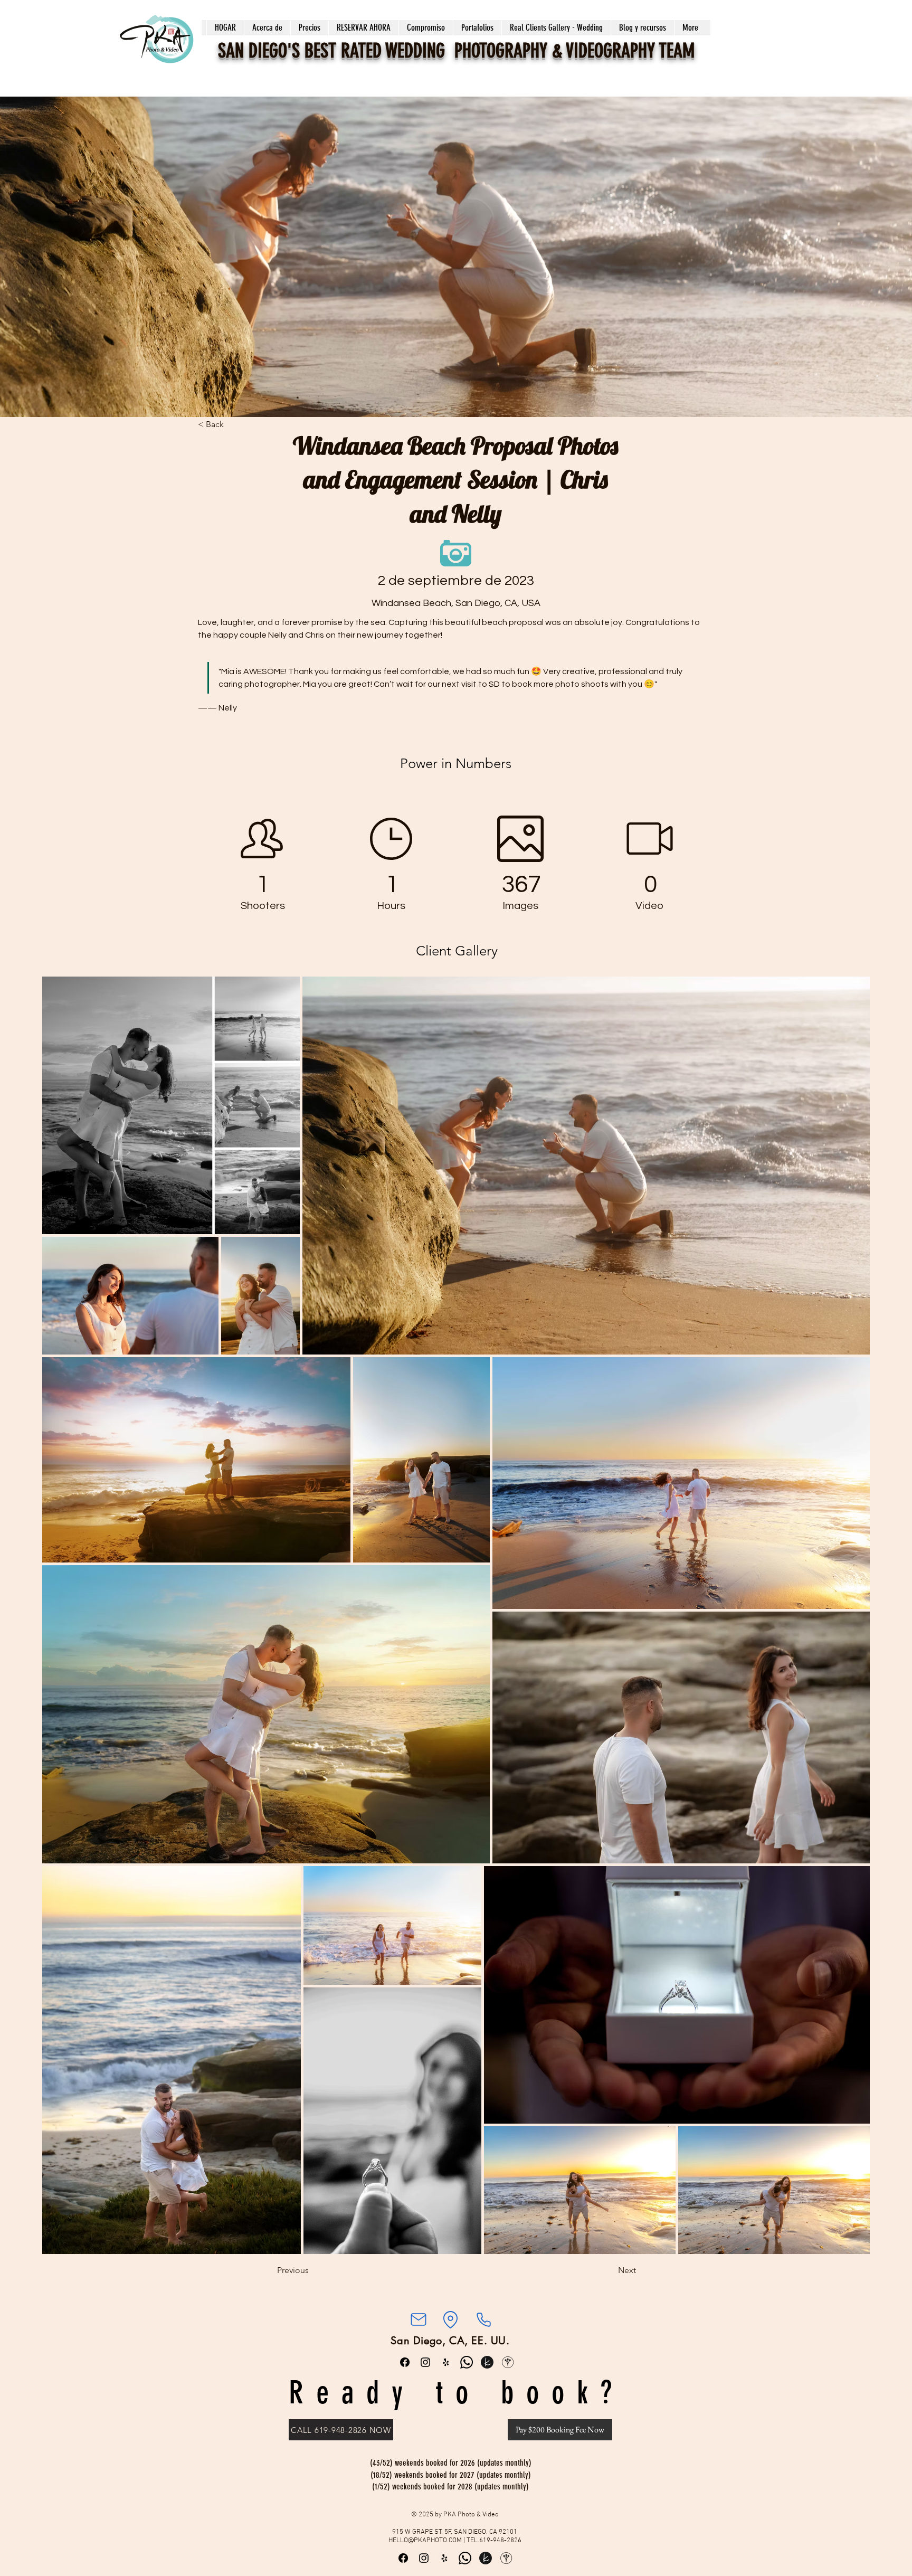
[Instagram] (425, 2362)
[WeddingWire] (508, 2362)
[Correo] (418, 2319)
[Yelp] (446, 2362)
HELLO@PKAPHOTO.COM (425, 2541)
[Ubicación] (450, 2319)
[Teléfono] (483, 2319)
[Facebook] (405, 2362)
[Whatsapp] (467, 2362)
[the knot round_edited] (487, 2362)
